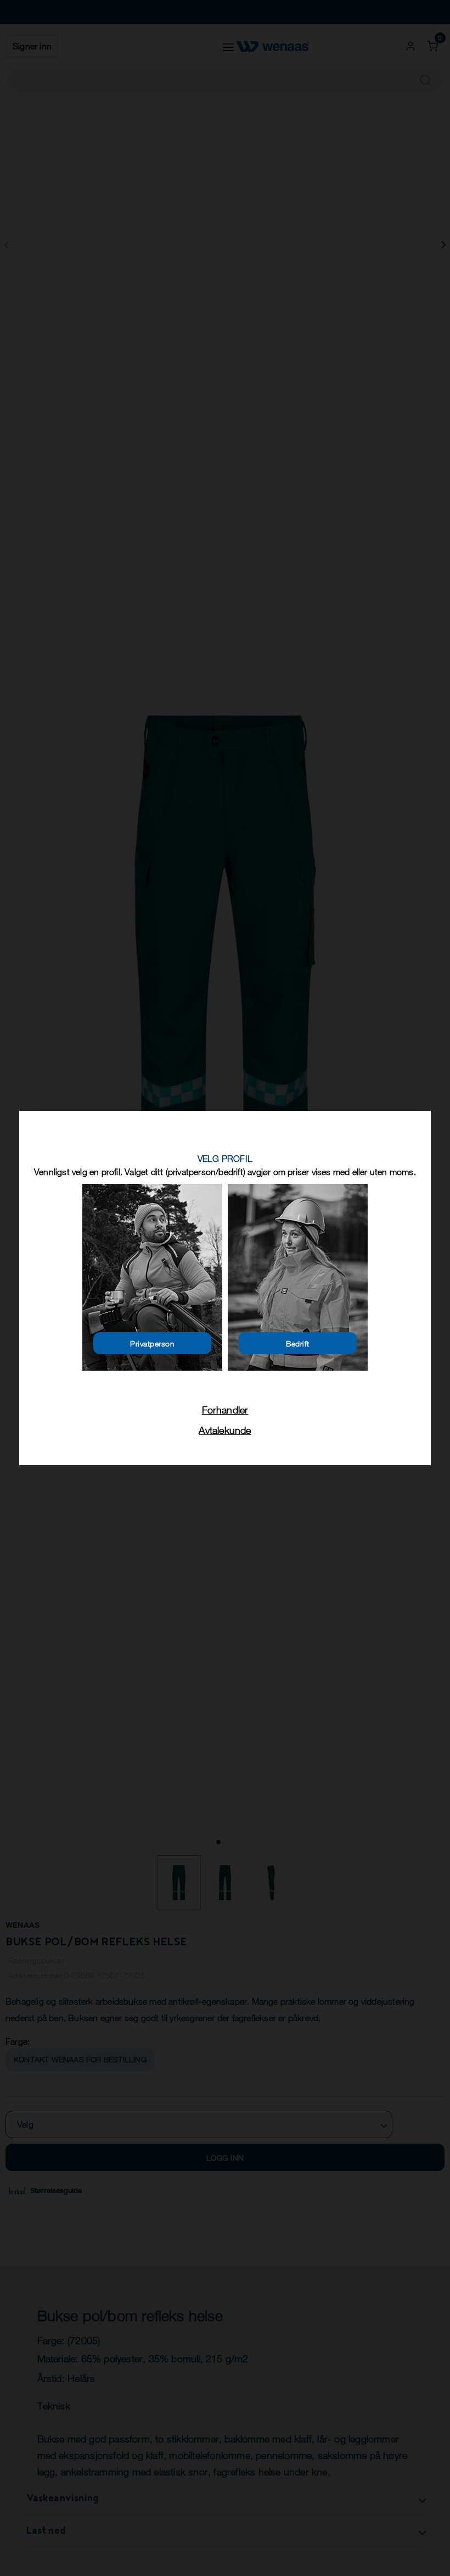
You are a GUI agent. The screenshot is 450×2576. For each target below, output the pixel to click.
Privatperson (152, 1343)
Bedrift (298, 1343)
